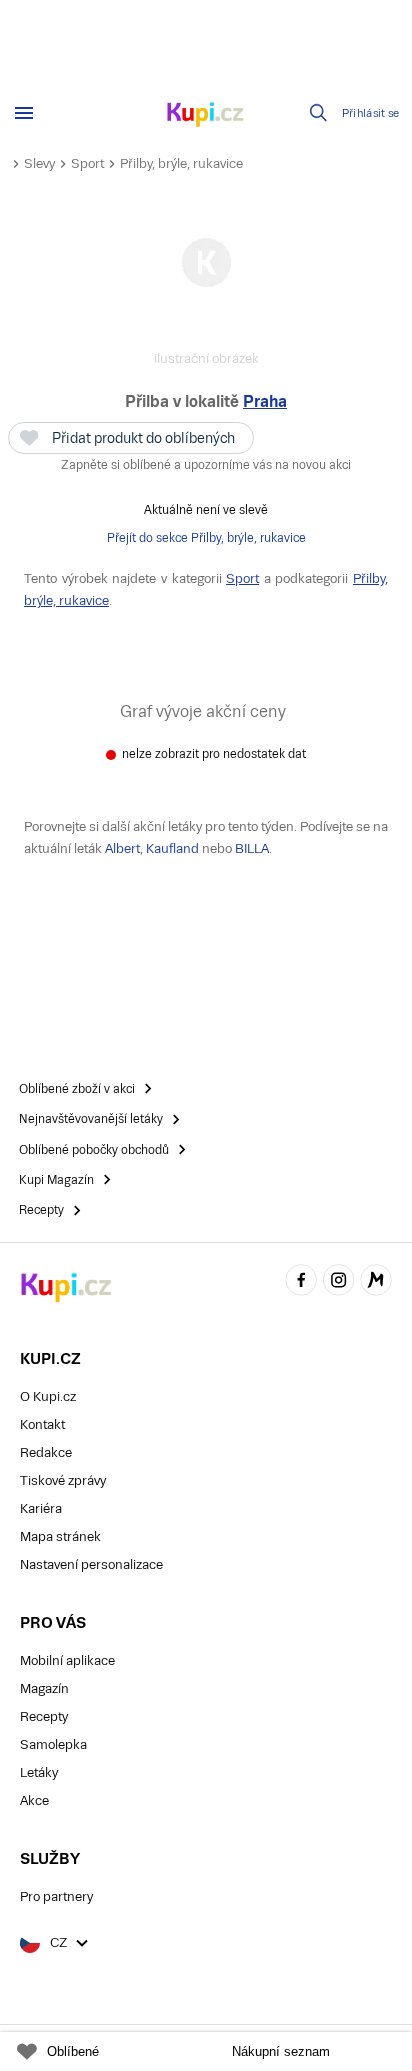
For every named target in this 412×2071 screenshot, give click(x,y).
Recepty (44, 1716)
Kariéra (41, 1508)
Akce (34, 1800)
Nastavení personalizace (91, 1564)
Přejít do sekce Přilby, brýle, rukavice (206, 538)
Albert (122, 848)
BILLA (252, 848)
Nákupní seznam (281, 2051)
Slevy (39, 163)
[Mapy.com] (376, 1282)
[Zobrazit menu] (24, 113)
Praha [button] (265, 401)
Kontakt (42, 1424)
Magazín (44, 1688)
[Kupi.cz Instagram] (339, 1282)
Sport (87, 163)
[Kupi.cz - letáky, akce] (206, 116)
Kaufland (172, 848)
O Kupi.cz (48, 1396)
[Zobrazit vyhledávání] (319, 113)
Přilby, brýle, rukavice (181, 163)
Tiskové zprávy (63, 1480)
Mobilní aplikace (67, 1660)
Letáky (39, 1772)
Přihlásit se (371, 113)
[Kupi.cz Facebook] (301, 1282)
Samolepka (53, 1744)
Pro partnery (56, 1896)
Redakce (46, 1452)
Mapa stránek (60, 1536)
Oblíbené (73, 2051)
